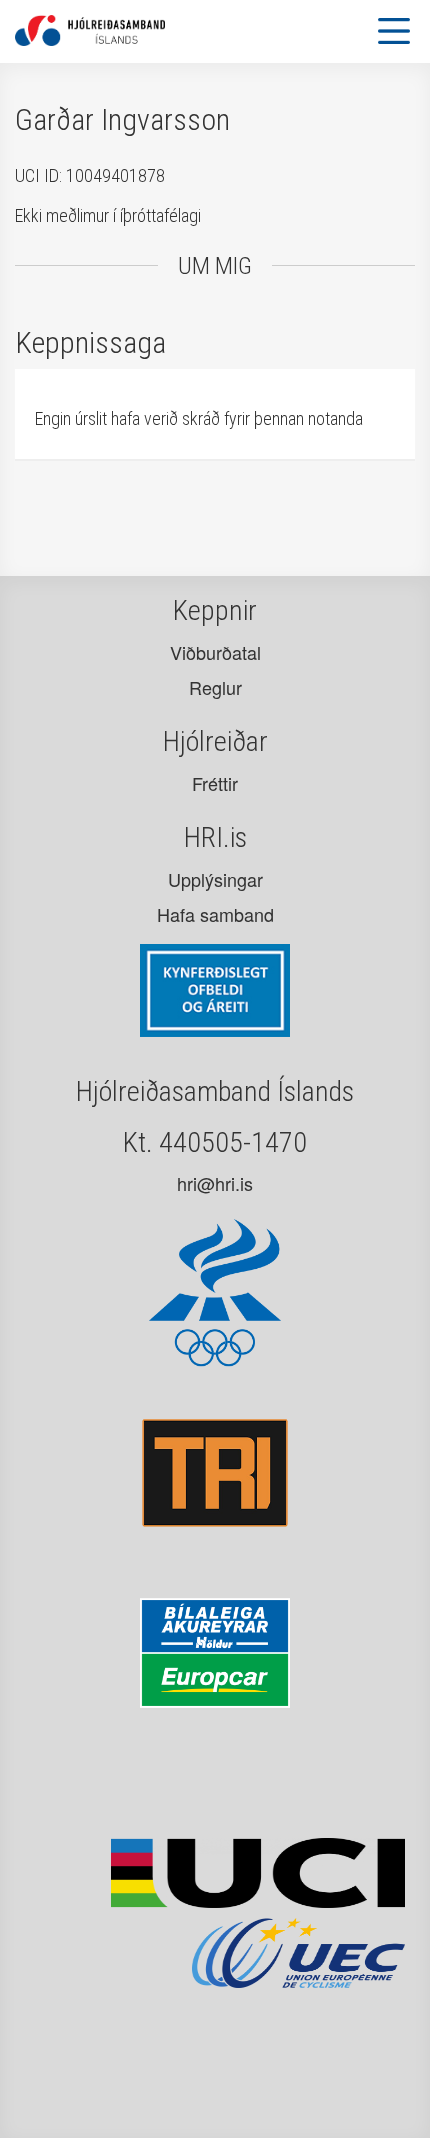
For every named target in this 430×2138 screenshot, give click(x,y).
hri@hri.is (215, 1183)
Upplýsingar (215, 879)
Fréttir (215, 783)
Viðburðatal (215, 652)
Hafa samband (215, 914)
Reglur (215, 687)
